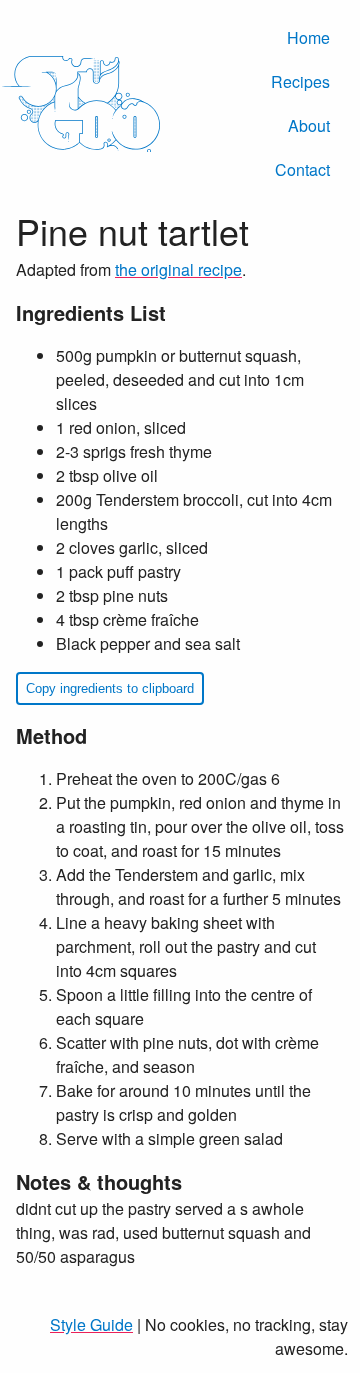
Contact (302, 169)
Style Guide (91, 1324)
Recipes (300, 81)
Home (308, 37)
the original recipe (178, 269)
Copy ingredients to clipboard (110, 688)
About (309, 125)
